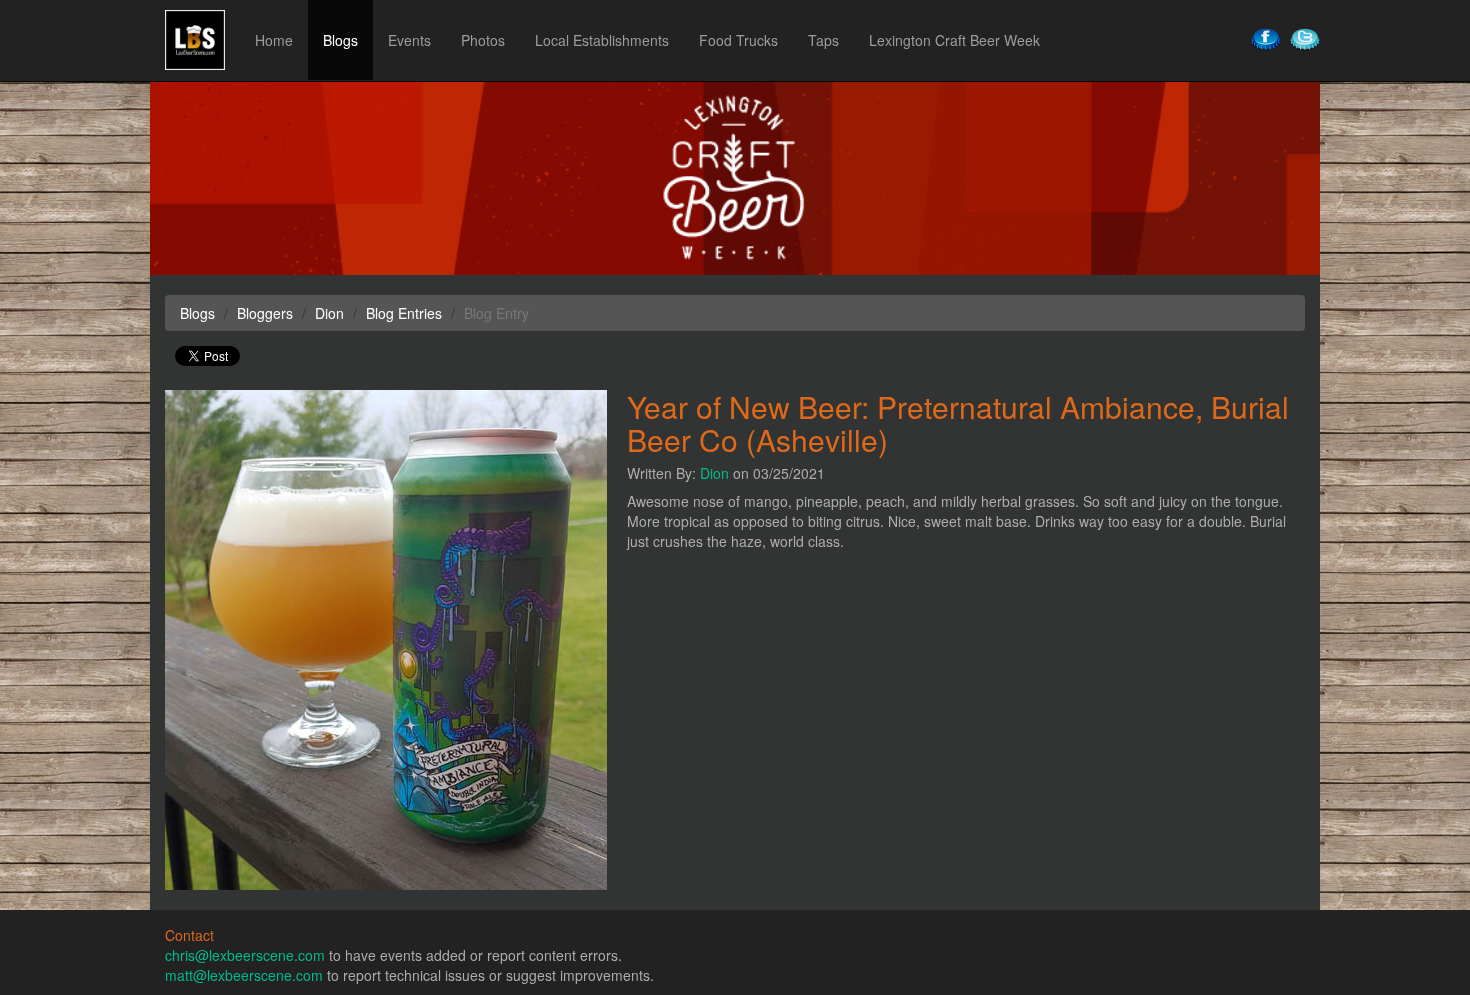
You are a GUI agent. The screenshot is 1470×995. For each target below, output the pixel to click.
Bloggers (265, 313)
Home (274, 40)
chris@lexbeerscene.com (245, 955)
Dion (714, 473)
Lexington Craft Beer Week (954, 40)
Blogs (340, 40)
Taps (823, 40)
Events (409, 40)
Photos (483, 40)
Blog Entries (404, 313)
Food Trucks (738, 40)
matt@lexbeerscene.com (244, 975)
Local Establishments (602, 40)
